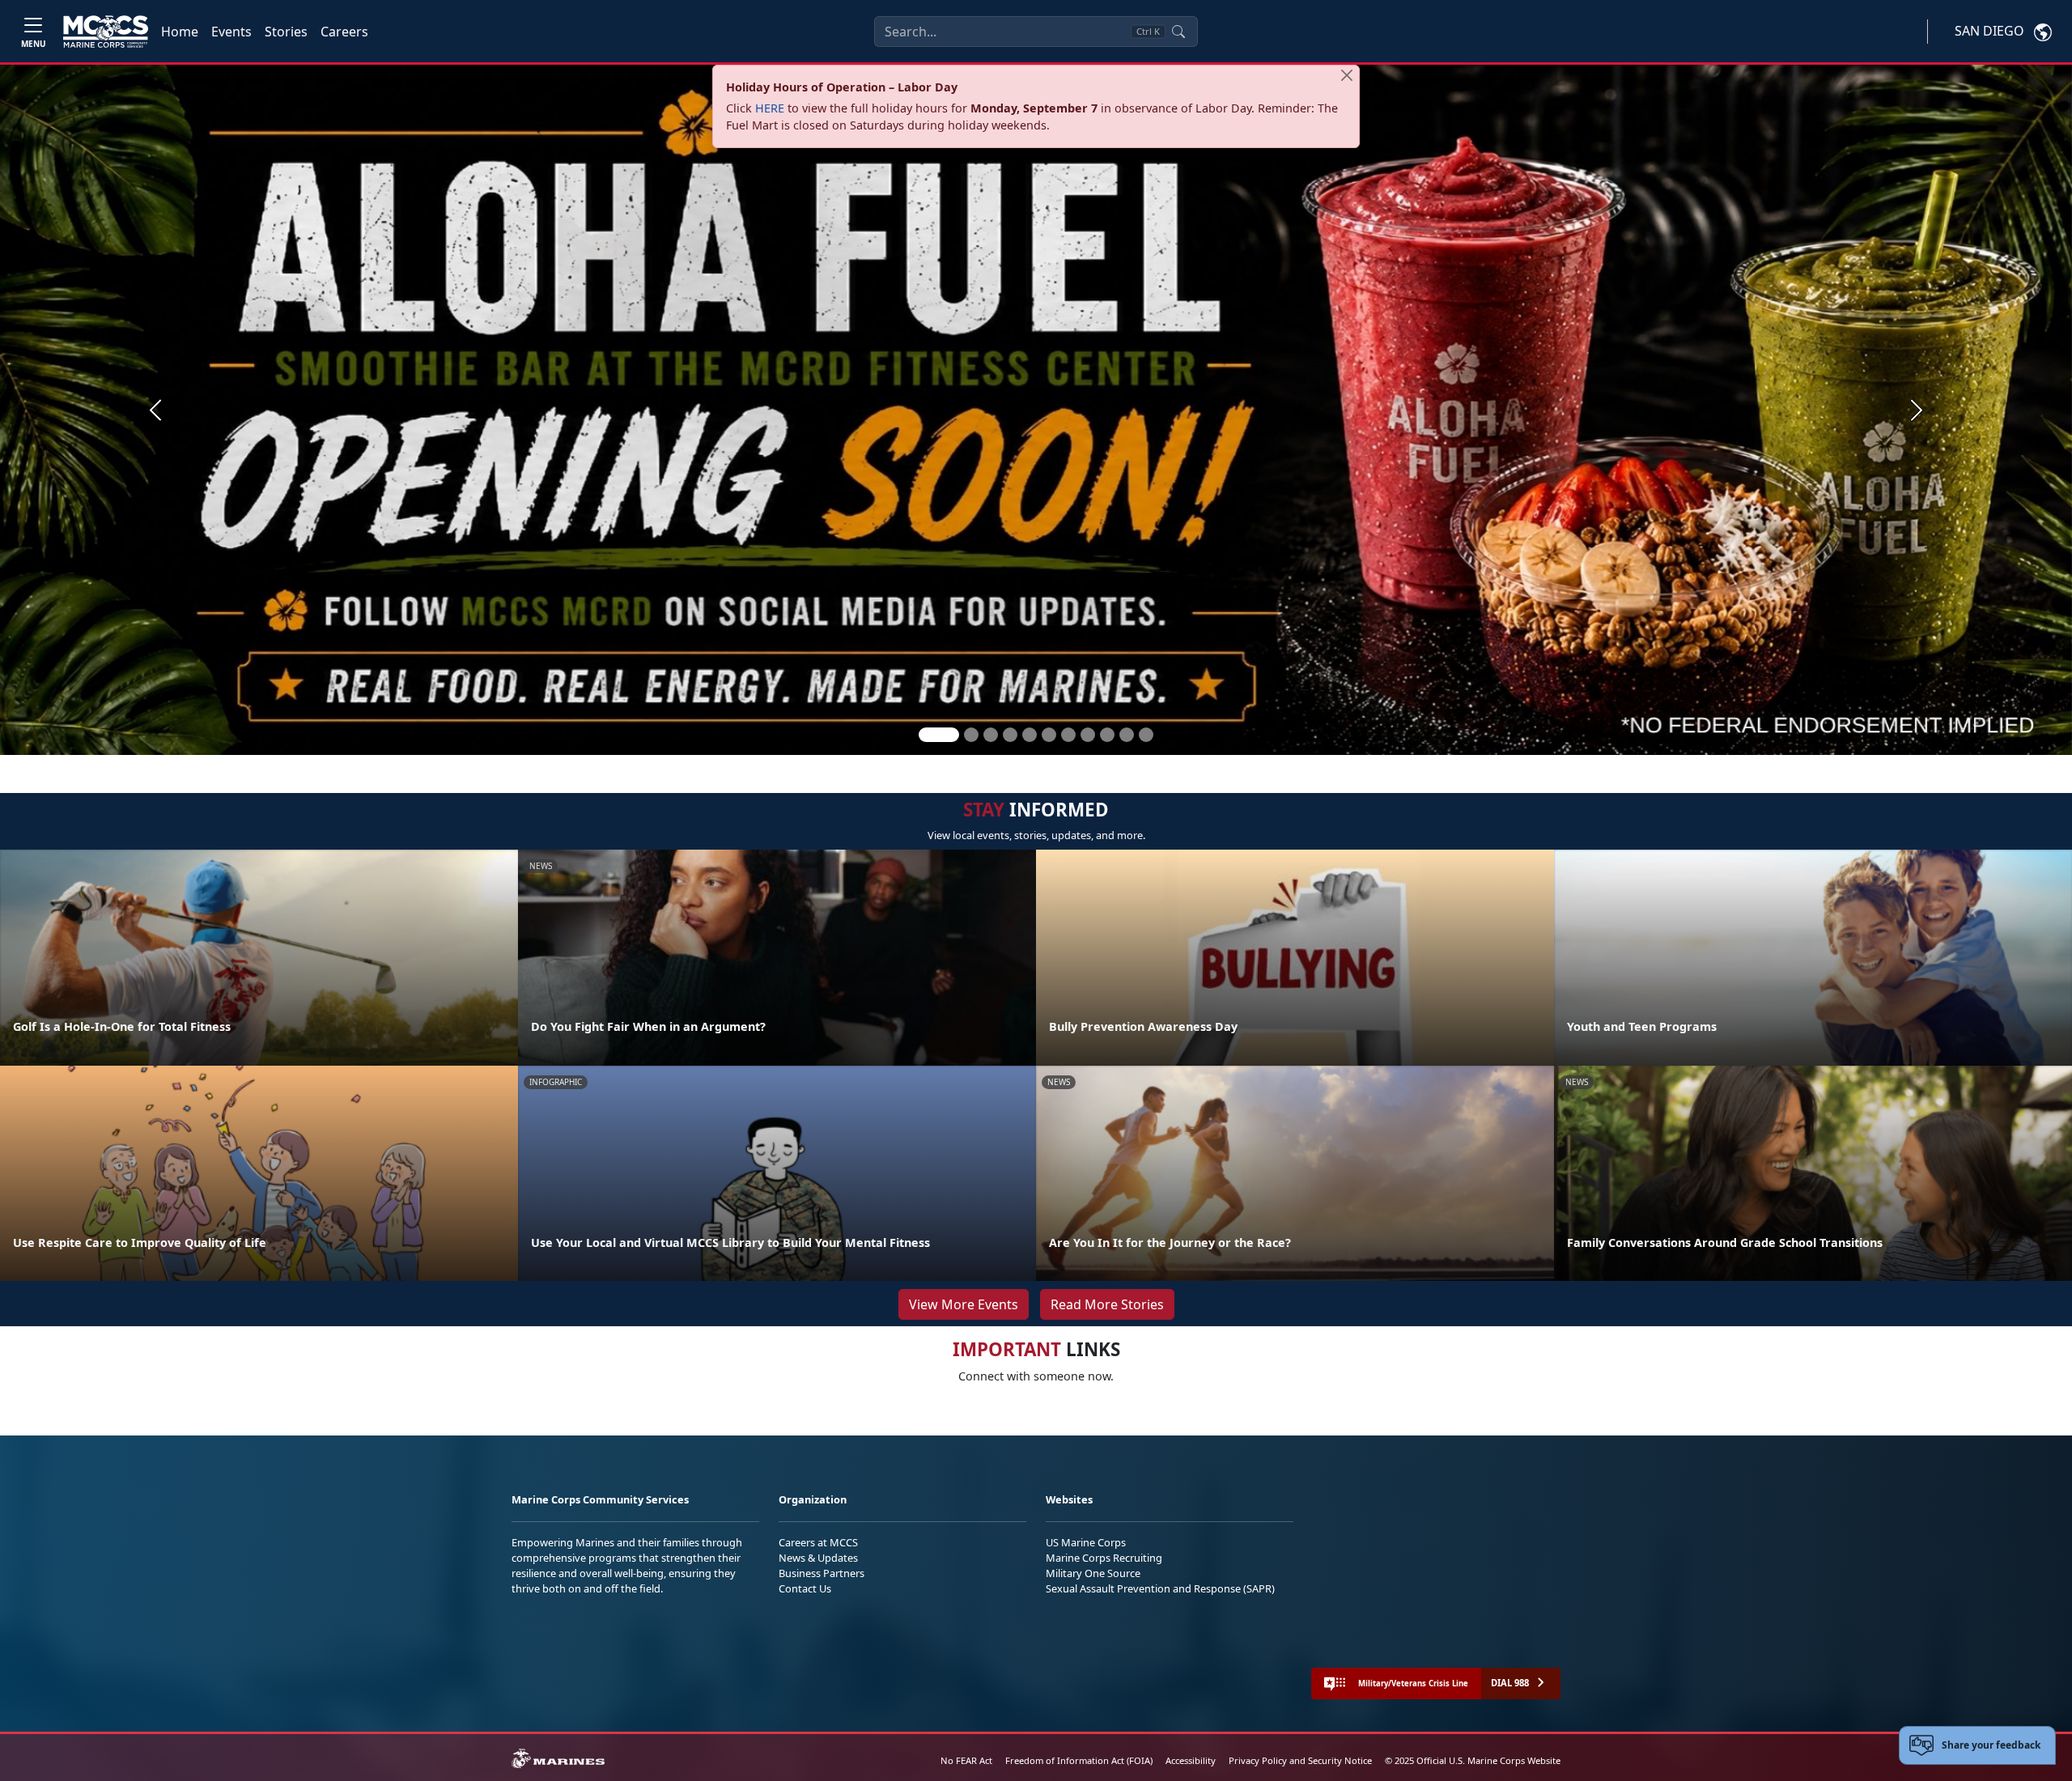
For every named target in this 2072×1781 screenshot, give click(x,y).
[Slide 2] (971, 735)
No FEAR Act (966, 1760)
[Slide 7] (1068, 735)
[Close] (1347, 75)
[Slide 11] (1146, 735)
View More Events (964, 1304)
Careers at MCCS (818, 1542)
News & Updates (818, 1558)
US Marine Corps (1086, 1542)
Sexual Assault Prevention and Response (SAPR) (1160, 1588)
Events (231, 32)
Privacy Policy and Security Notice (1300, 1760)
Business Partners (822, 1573)
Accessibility (1191, 1760)
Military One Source (1093, 1573)
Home (180, 32)
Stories (286, 32)
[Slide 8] (1088, 735)
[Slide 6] (1049, 735)
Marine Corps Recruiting (1104, 1558)
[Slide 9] (1107, 735)
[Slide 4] (1010, 735)
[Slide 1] (939, 735)
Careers (344, 32)
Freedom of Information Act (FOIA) (1079, 1760)
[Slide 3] (991, 735)
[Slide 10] (1127, 735)
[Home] (106, 32)
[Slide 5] (1030, 735)
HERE (770, 108)
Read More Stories (1107, 1304)
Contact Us (805, 1588)
